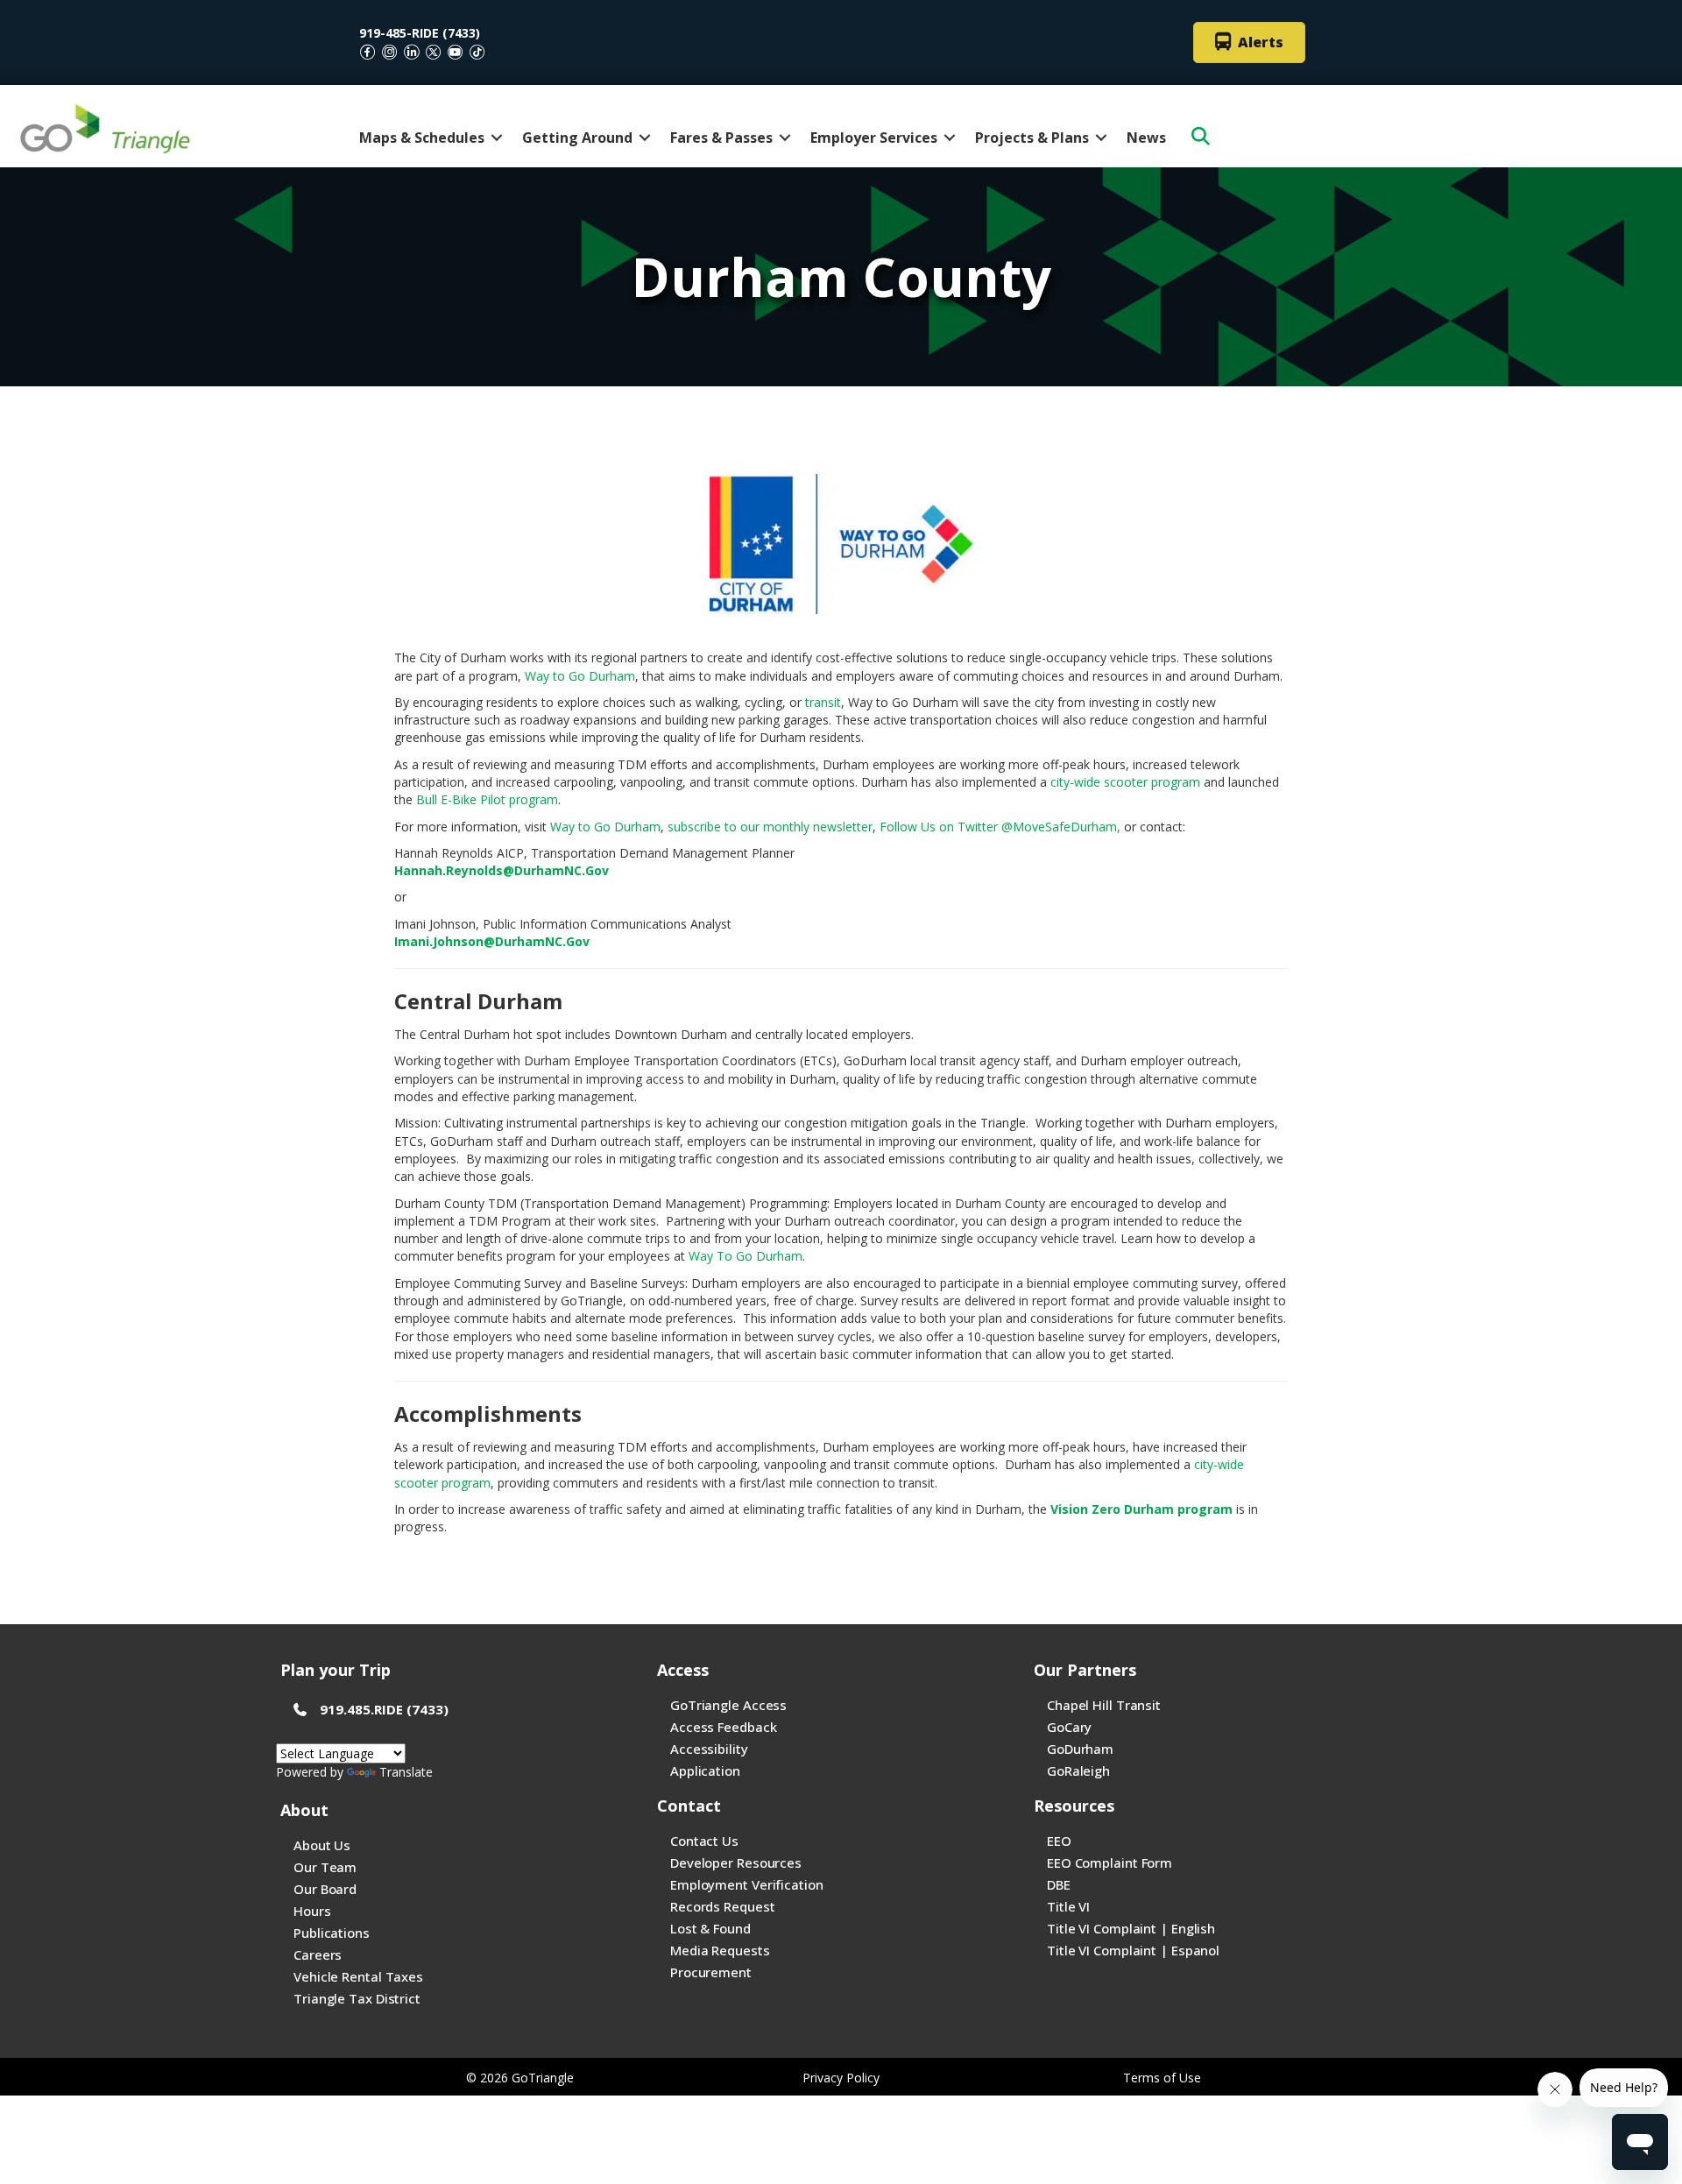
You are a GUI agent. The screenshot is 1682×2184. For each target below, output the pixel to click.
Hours (312, 1911)
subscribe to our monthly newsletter (770, 827)
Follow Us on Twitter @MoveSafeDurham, (1000, 827)
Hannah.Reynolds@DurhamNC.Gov (502, 870)
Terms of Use (1162, 2078)
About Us (322, 1845)
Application (705, 1771)
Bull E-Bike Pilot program (487, 799)
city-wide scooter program (1125, 782)
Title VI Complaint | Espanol (1133, 1950)
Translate (406, 1772)
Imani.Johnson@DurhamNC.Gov (492, 941)
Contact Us (704, 1841)
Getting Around (577, 138)
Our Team (325, 1867)
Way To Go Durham (746, 1256)
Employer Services (874, 138)
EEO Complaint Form (1110, 1862)
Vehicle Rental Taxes (358, 1976)
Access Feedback (724, 1727)
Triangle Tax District (357, 1998)
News (1146, 138)
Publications (332, 1933)
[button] (497, 138)
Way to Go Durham (580, 676)
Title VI (1068, 1906)
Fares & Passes (721, 138)
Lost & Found (710, 1928)
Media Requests (720, 1950)
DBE (1059, 1884)
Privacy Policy (841, 2078)
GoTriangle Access (728, 1705)
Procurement (711, 1972)
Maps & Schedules (422, 138)
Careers (318, 1954)
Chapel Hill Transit (1104, 1705)
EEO (1059, 1841)
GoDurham (1080, 1749)
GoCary (1069, 1727)
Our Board (325, 1889)
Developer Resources (736, 1862)
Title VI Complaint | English (1131, 1928)
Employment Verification (747, 1884)
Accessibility (709, 1749)
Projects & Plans (1032, 138)
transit (823, 702)
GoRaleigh (1078, 1771)
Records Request (723, 1906)
